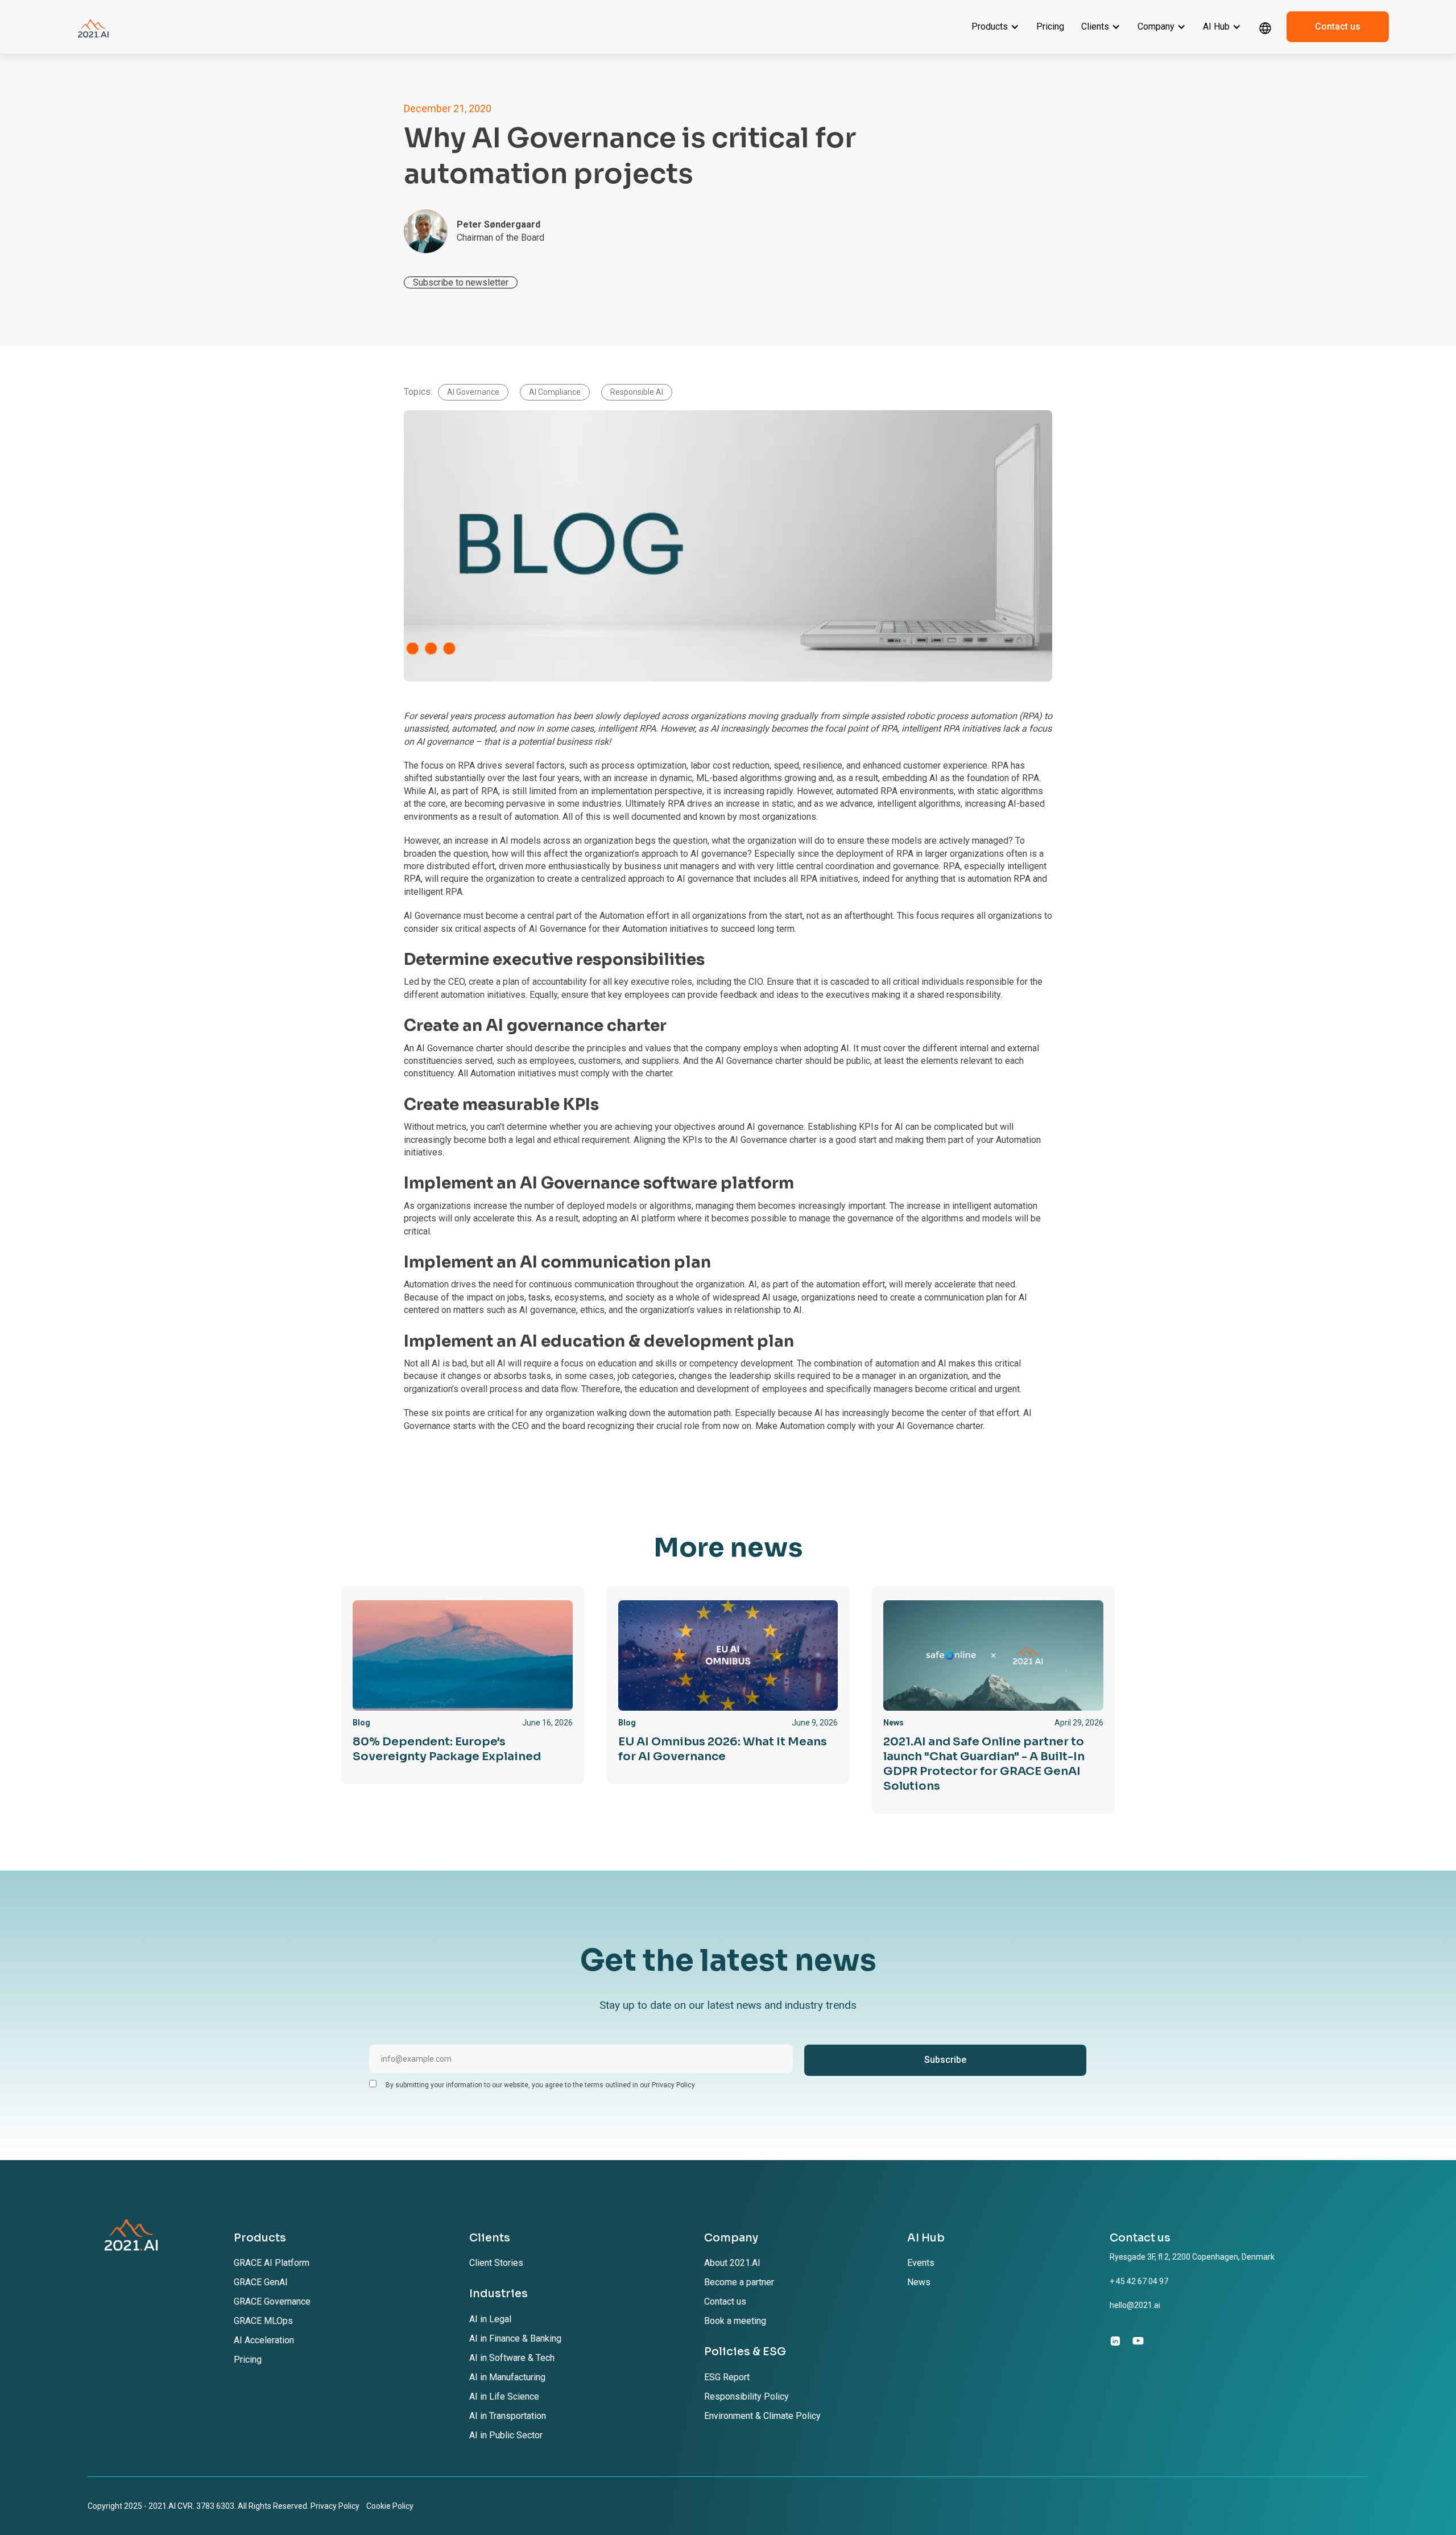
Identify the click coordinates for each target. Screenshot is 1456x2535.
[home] (93, 27)
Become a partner (739, 2282)
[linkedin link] (1115, 2340)
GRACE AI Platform (272, 2263)
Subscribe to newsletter (461, 282)
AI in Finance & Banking (515, 2338)
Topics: (418, 392)
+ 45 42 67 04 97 (1139, 2281)
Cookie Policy (390, 2506)
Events (921, 2263)
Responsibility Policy (746, 2396)
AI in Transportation (508, 2416)
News (919, 2282)
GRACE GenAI (261, 2282)
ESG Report (727, 2377)
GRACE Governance (272, 2301)
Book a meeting (735, 2321)
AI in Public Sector (506, 2435)
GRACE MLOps (263, 2321)
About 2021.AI (732, 2263)
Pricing (1050, 26)
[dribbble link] (1138, 2340)
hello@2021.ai (1135, 2305)
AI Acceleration (264, 2340)
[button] (995, 27)
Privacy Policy (335, 2506)
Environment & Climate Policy (762, 2416)
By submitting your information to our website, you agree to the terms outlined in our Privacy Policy (540, 2085)
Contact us (1338, 26)
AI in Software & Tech (512, 2358)
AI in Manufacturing (507, 2377)
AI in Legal (490, 2319)
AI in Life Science (504, 2396)
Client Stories (496, 2263)
